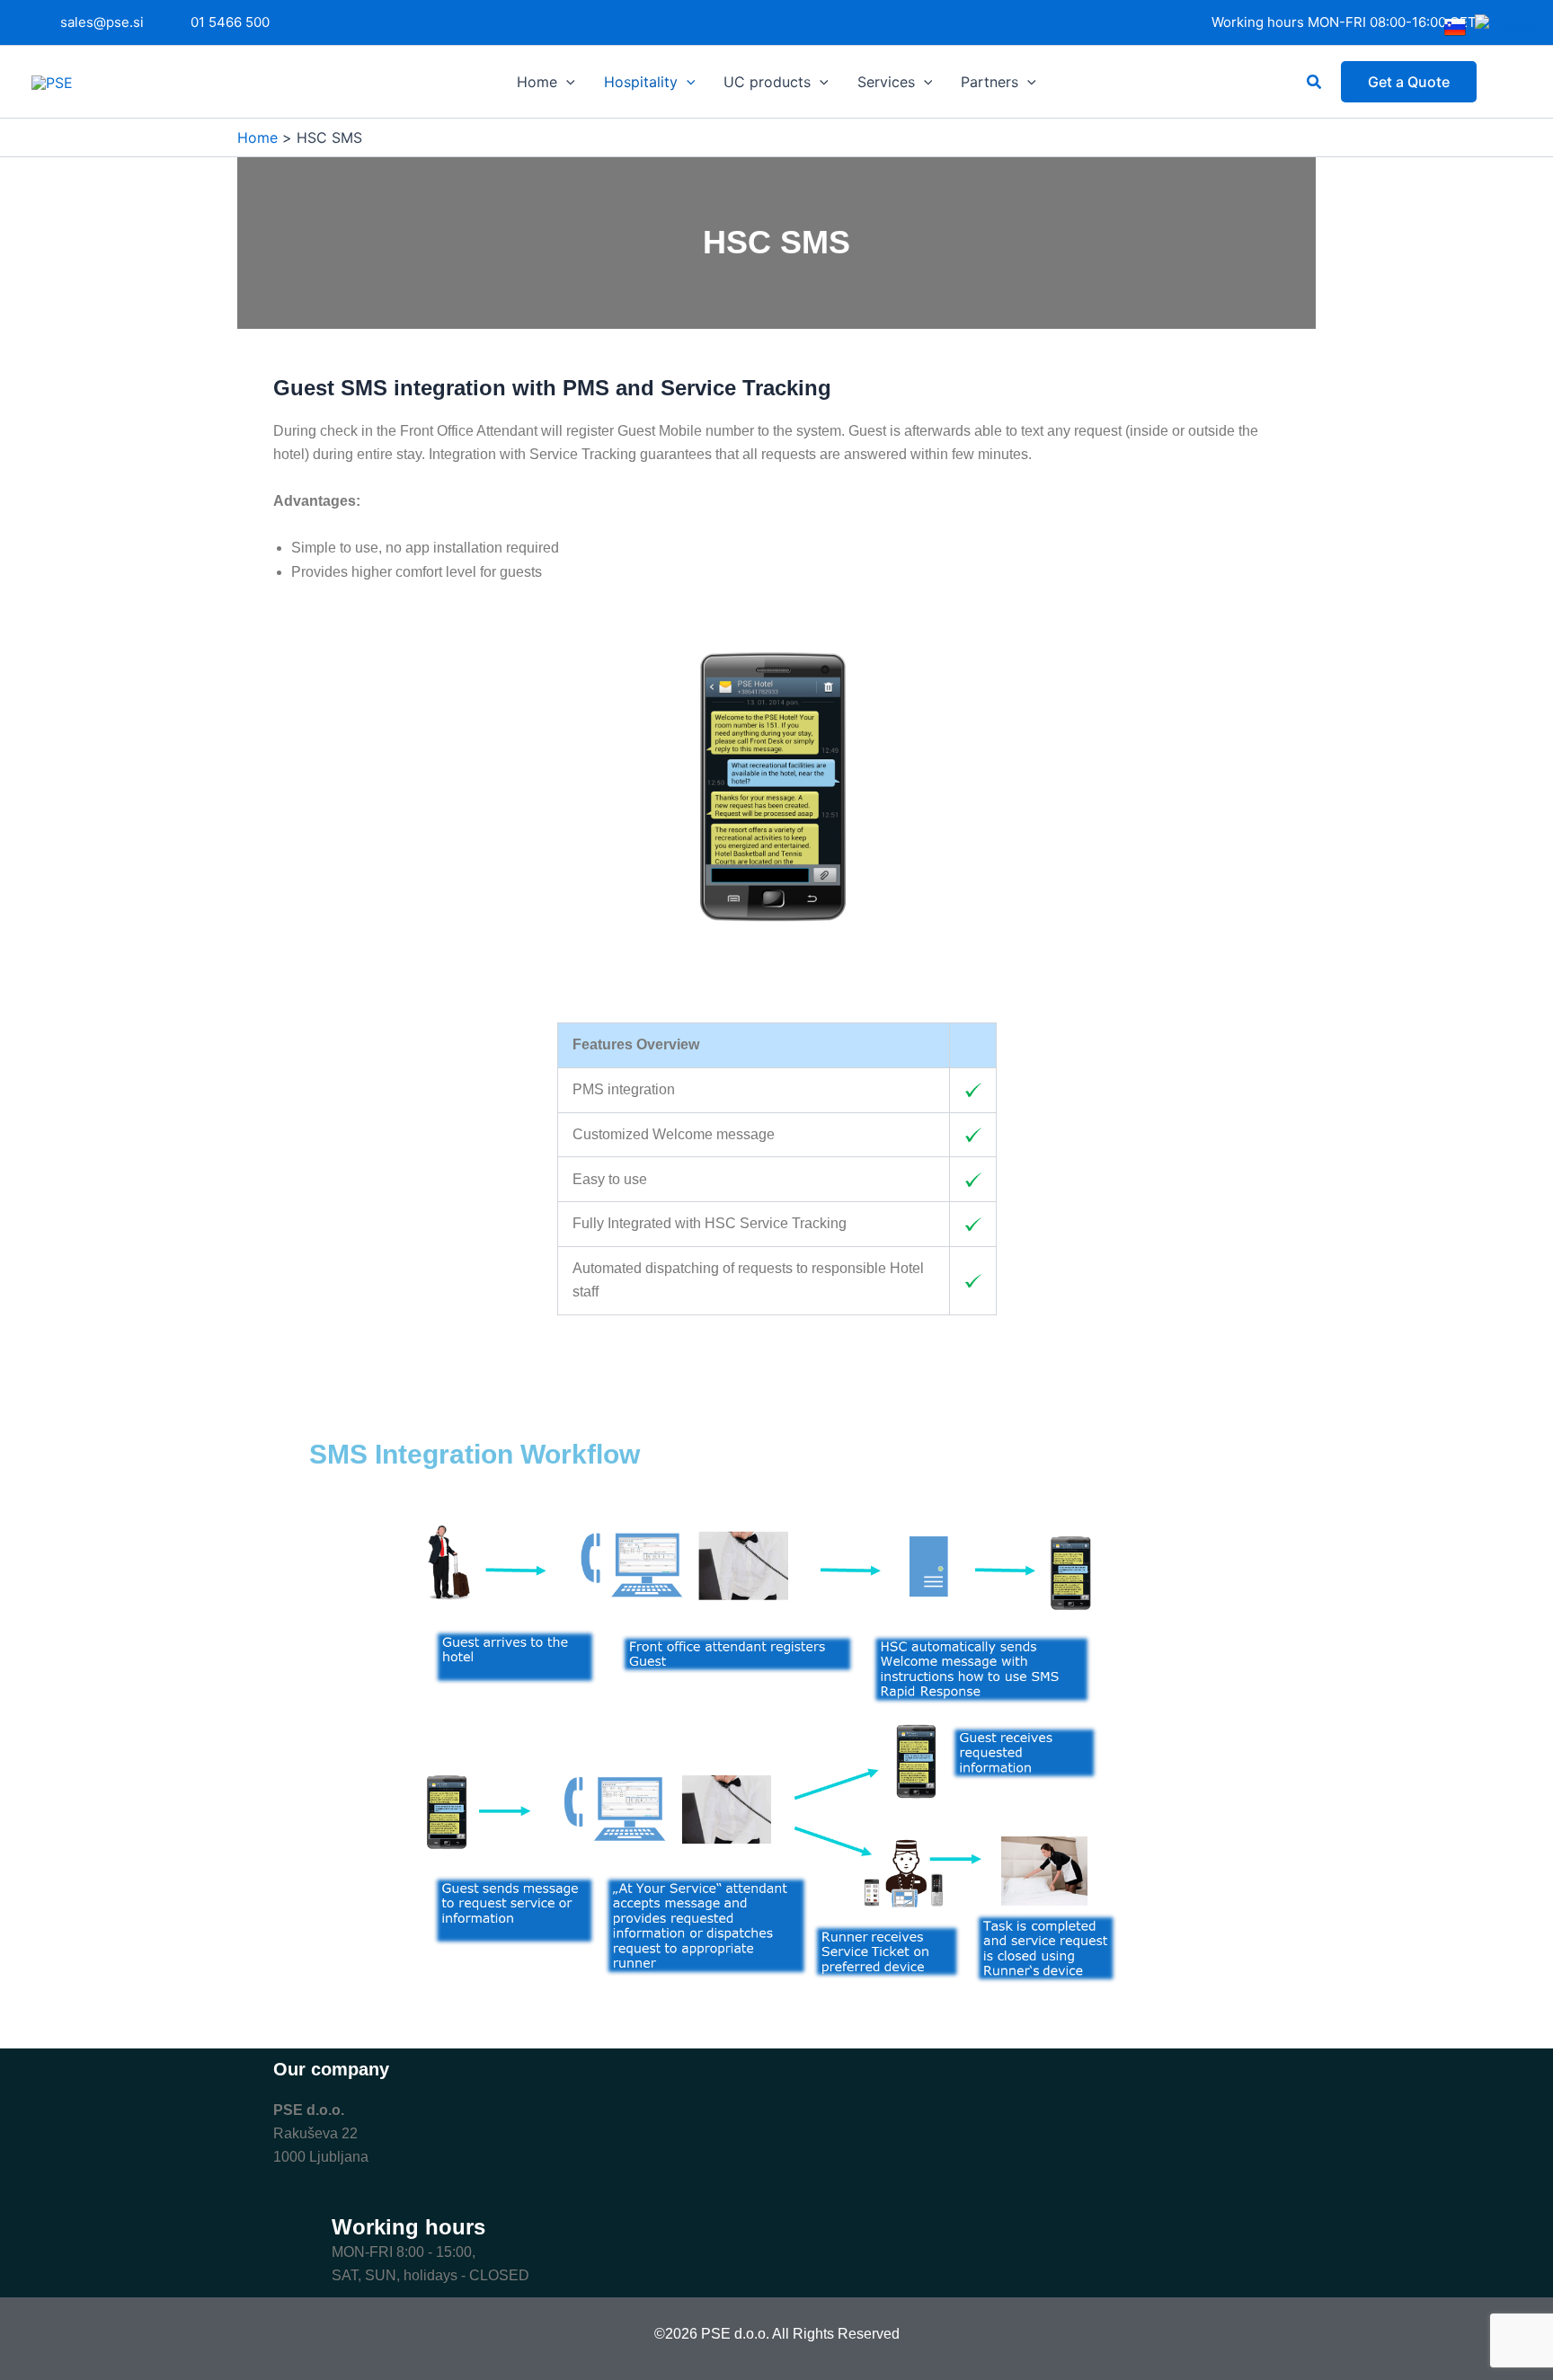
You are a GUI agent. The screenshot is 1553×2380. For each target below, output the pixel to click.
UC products (767, 82)
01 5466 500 (230, 22)
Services (886, 82)
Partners (989, 82)
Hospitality (641, 82)
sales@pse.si (102, 22)
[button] (566, 82)
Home (537, 82)
